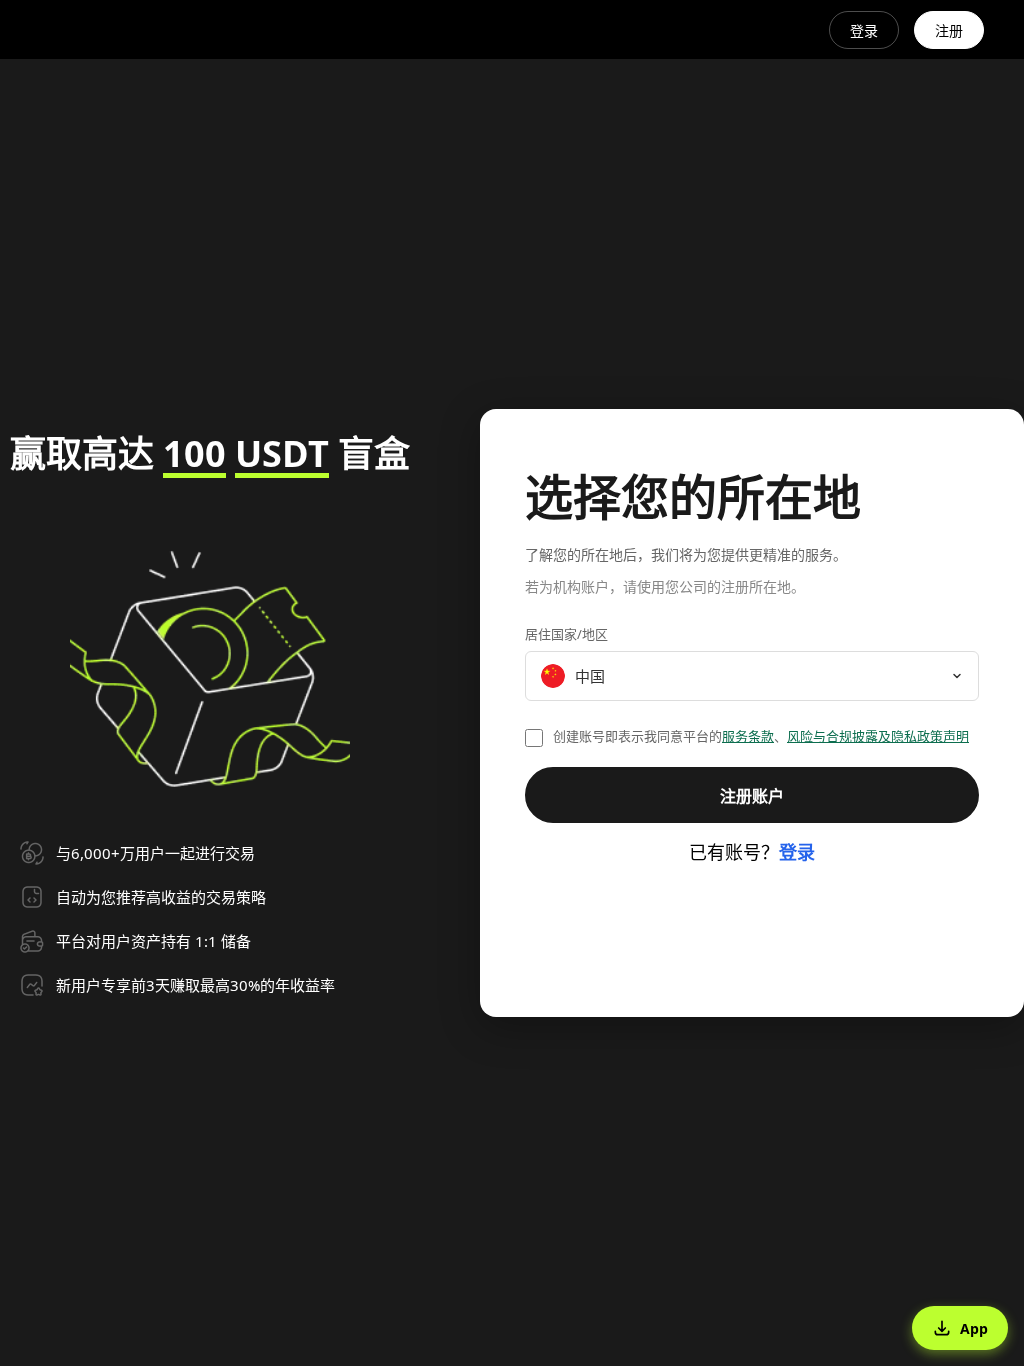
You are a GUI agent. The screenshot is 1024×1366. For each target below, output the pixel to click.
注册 (949, 30)
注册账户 (752, 796)
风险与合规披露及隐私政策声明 (878, 736)
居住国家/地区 (566, 634)
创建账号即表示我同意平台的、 (761, 736)
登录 (864, 30)
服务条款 (748, 736)
